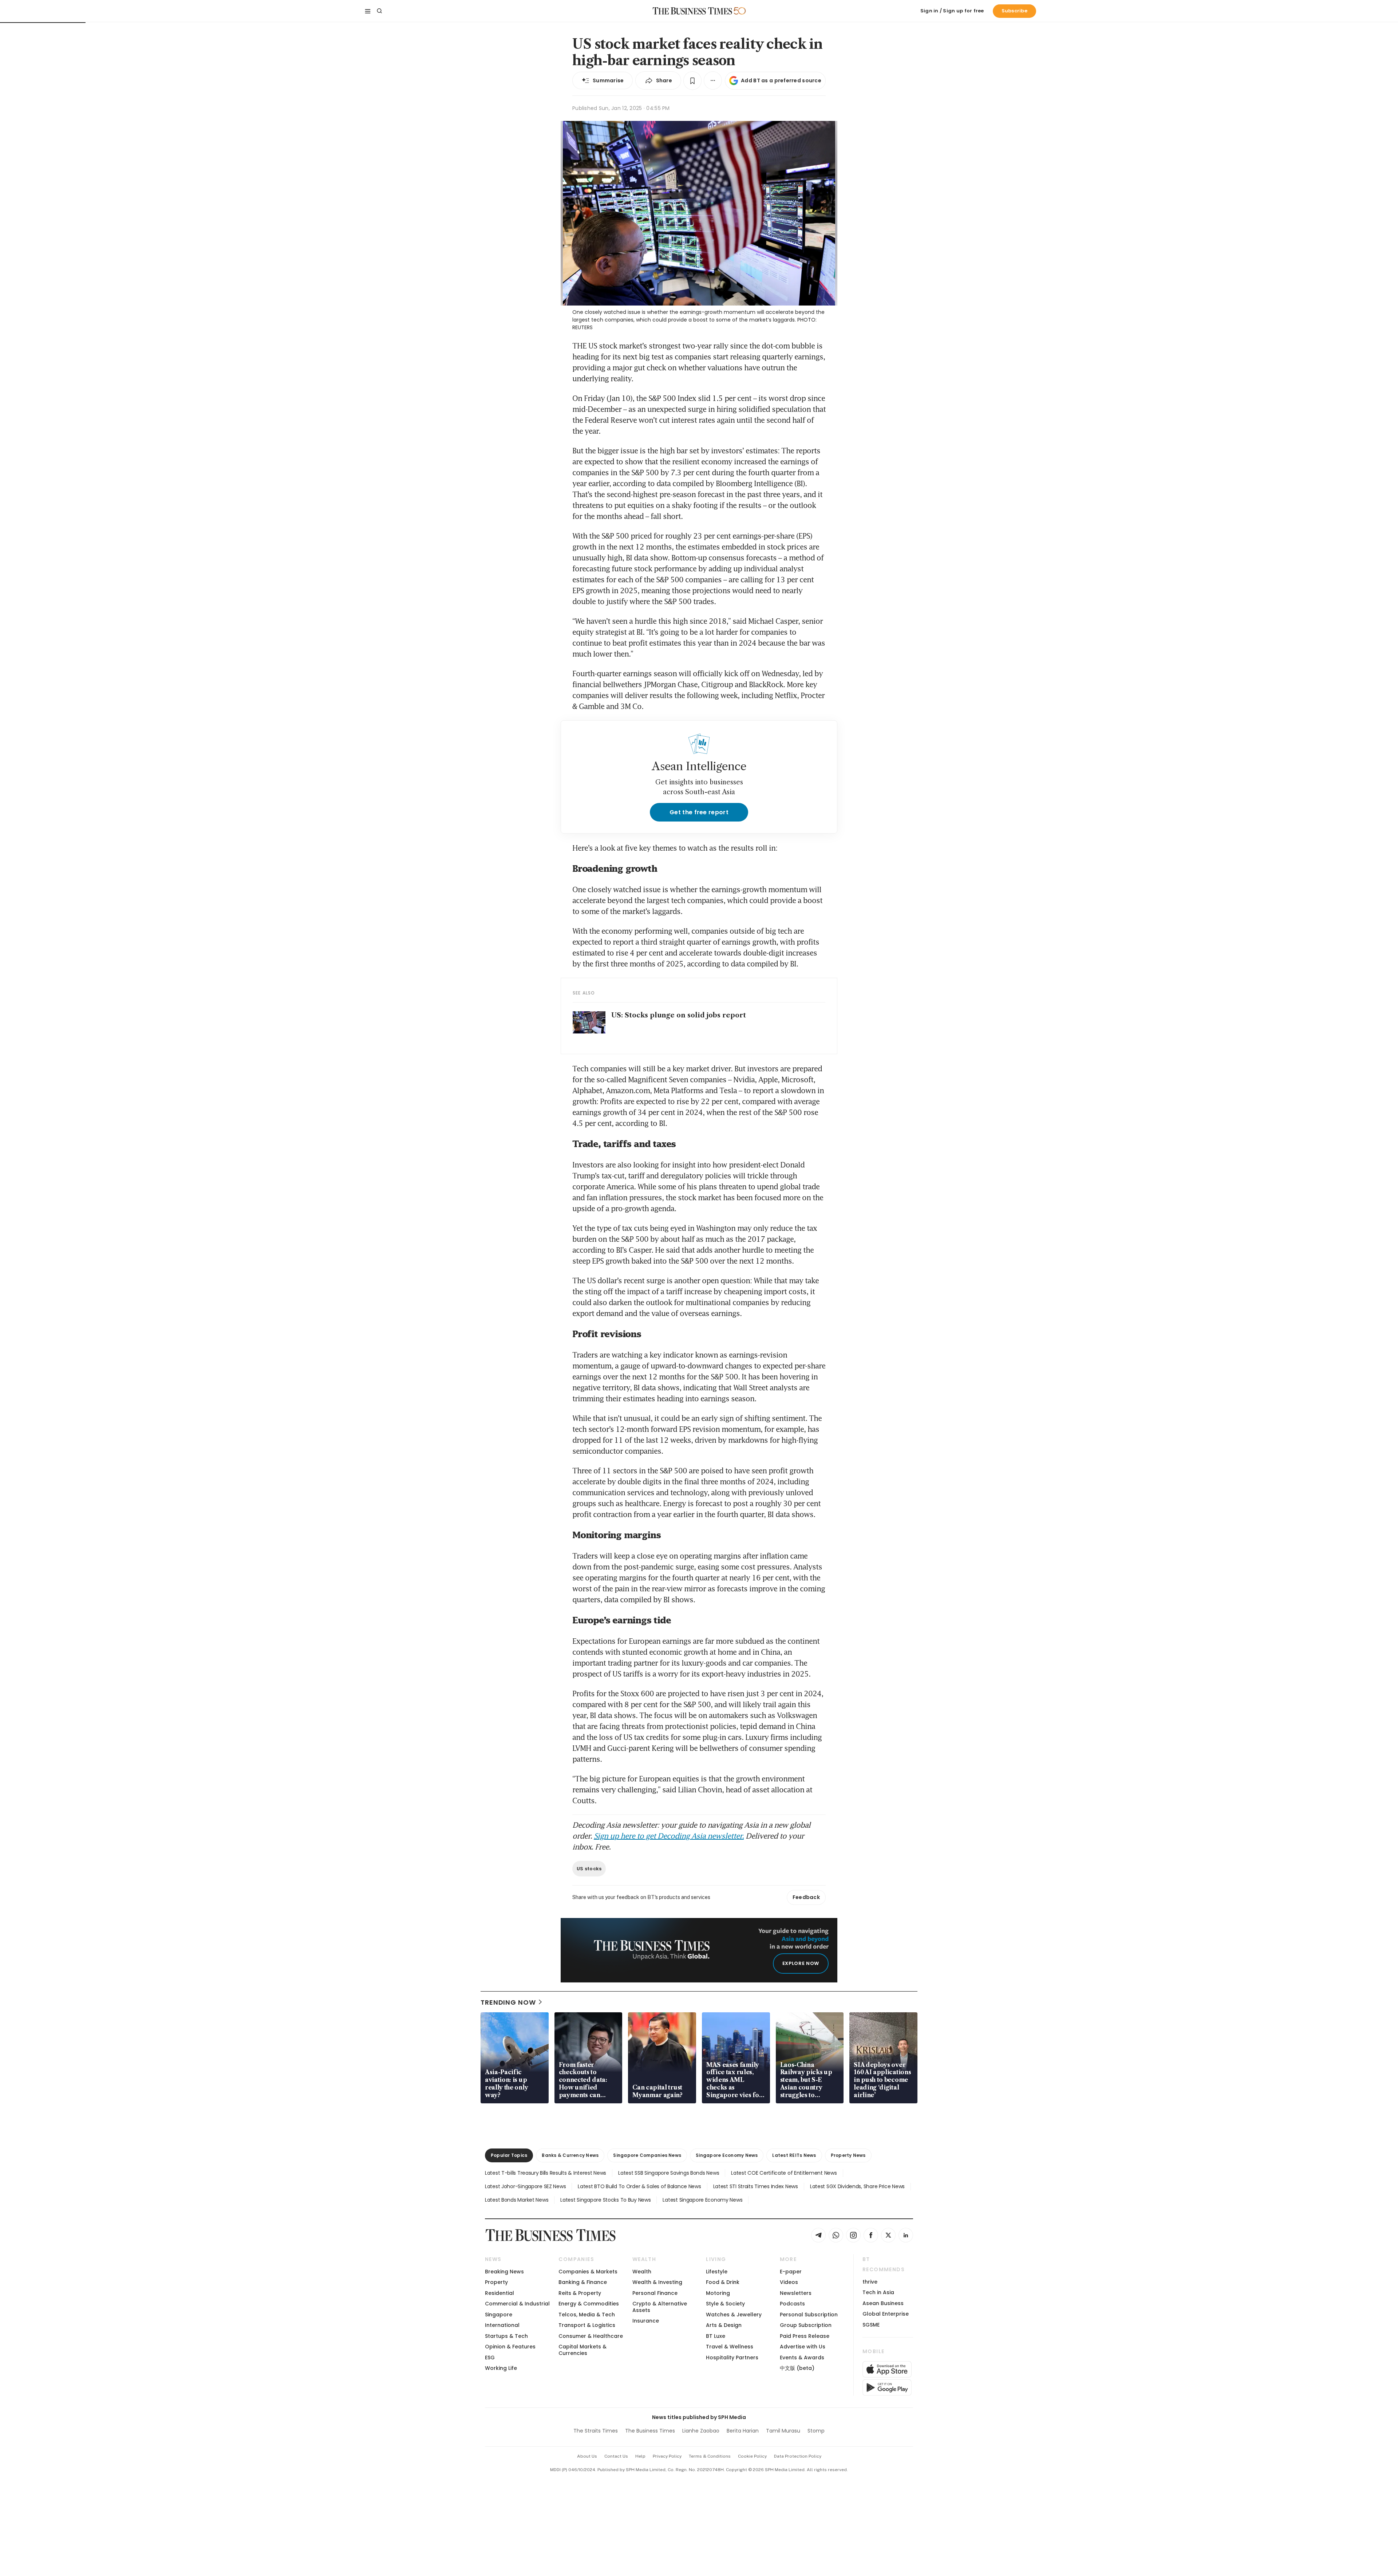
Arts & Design (724, 2325)
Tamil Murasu (783, 2431)
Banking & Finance (583, 2282)
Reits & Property (580, 2293)
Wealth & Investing (657, 2282)
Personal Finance (655, 2293)
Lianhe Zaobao (701, 2431)
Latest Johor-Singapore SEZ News (525, 2186)
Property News (848, 2155)
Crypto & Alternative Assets (660, 2307)
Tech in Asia (878, 2292)
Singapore (499, 2315)
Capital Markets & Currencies (582, 2350)
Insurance (646, 2321)
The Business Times (650, 2431)
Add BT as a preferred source (781, 80)
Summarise (608, 80)
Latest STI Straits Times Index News (756, 2186)
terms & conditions (710, 2456)
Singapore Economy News (727, 2155)
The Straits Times (596, 2431)
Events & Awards (802, 2358)
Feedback (806, 1897)
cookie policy (752, 2456)
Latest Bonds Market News (517, 2200)
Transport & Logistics (587, 2325)
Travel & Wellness (730, 2347)
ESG (490, 2358)
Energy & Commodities (589, 2304)
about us (587, 2456)
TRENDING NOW (508, 2002)
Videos (789, 2282)
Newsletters (796, 2293)
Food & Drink (723, 2282)
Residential (499, 2293)
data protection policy (798, 2456)
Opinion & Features (510, 2347)
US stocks (589, 1869)
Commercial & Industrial (517, 2304)
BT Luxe (716, 2336)
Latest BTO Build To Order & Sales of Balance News (639, 2186)
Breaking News (504, 2272)
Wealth (642, 2272)
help (640, 2456)
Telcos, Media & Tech (587, 2315)
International (502, 2325)
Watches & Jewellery (734, 2315)
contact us (616, 2456)
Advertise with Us (803, 2347)
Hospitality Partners (732, 2358)
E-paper (791, 2272)
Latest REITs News (794, 2155)
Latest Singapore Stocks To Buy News (605, 2200)
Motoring (718, 2293)
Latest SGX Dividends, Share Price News (857, 2186)
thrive (870, 2282)
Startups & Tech (506, 2336)
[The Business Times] (692, 11)
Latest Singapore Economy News (702, 2200)
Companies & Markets (588, 2272)
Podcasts (792, 2304)
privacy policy (667, 2456)
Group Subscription (806, 2325)
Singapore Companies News (647, 2155)
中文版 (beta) (797, 2368)
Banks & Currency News (570, 2155)
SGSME (871, 2325)
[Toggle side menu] (368, 11)
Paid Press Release (805, 2336)
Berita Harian (743, 2431)
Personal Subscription (809, 2315)
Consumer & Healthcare (591, 2336)
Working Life (501, 2368)
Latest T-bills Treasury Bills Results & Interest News (546, 2173)
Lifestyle (717, 2272)
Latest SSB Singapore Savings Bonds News (669, 2173)
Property (496, 2282)
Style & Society (725, 2304)
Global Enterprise (886, 2314)
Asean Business (883, 2303)
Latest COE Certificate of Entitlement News (784, 2173)
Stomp (816, 2431)
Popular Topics (509, 2155)
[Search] (379, 11)
